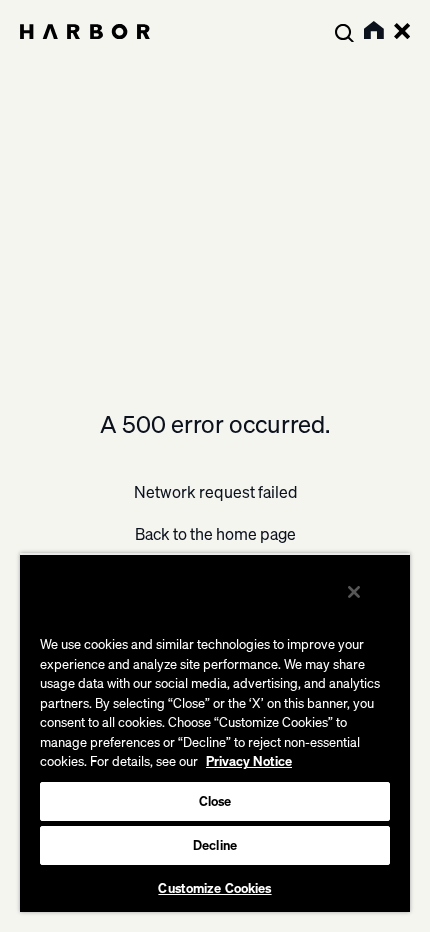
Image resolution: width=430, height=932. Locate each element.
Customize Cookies (214, 888)
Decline (215, 845)
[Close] (354, 592)
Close (215, 801)
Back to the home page (215, 534)
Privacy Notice (249, 761)
